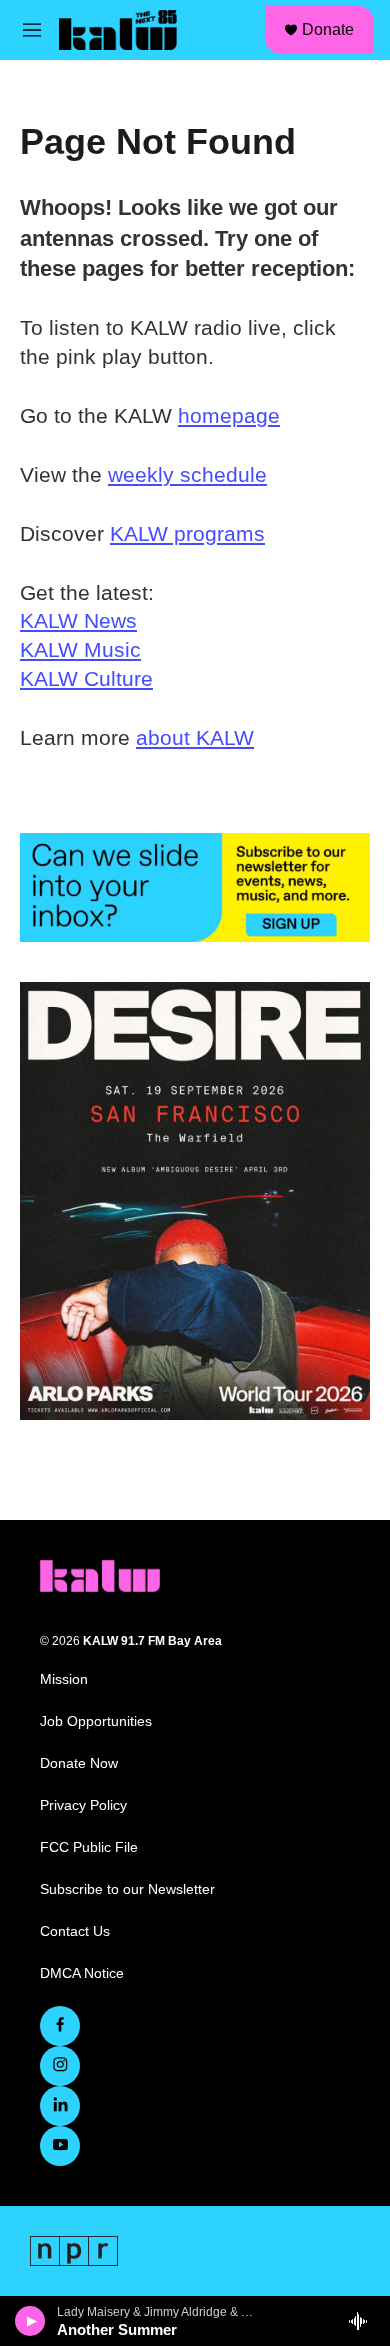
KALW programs (187, 533)
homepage (229, 415)
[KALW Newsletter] (195, 887)
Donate (328, 29)
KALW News (78, 620)
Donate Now (79, 1763)
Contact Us (75, 1931)
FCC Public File (89, 1847)
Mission (64, 1679)
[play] (30, 2321)
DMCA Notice (82, 1973)
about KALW (195, 737)
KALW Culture (86, 678)
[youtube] (60, 2146)
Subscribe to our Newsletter (127, 1889)
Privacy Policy (83, 1805)
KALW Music (80, 649)
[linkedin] (60, 2106)
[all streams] (363, 2321)
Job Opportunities (96, 1721)
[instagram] (60, 2066)
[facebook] (60, 2026)
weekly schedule (187, 474)
